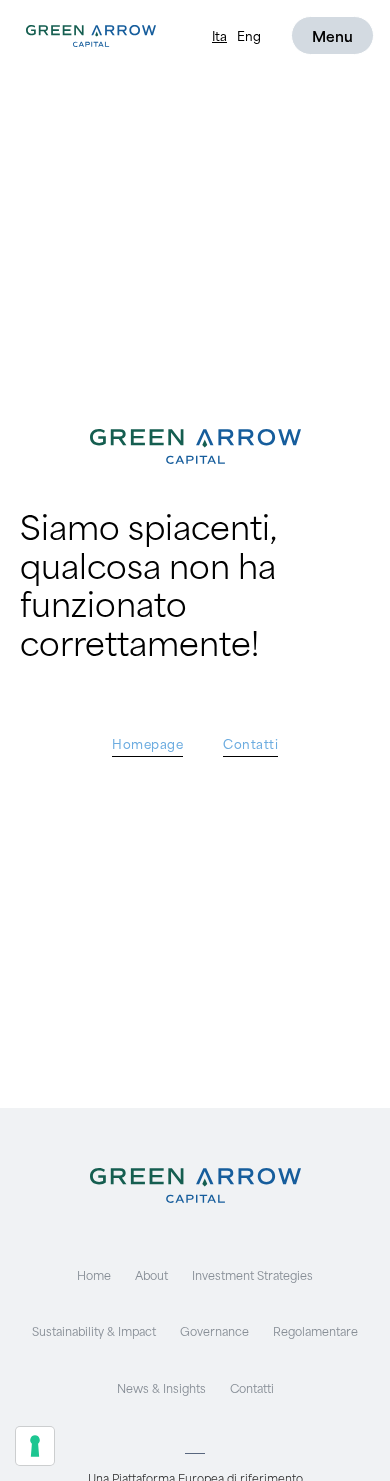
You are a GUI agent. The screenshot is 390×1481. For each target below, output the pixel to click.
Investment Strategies (252, 1274)
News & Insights (161, 1387)
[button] (332, 35)
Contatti (252, 1387)
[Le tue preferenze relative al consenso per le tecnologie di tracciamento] (35, 1446)
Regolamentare (315, 1330)
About (151, 1274)
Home (94, 1274)
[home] (86, 35)
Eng (249, 35)
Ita (219, 35)
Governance (214, 1330)
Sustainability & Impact (94, 1330)
